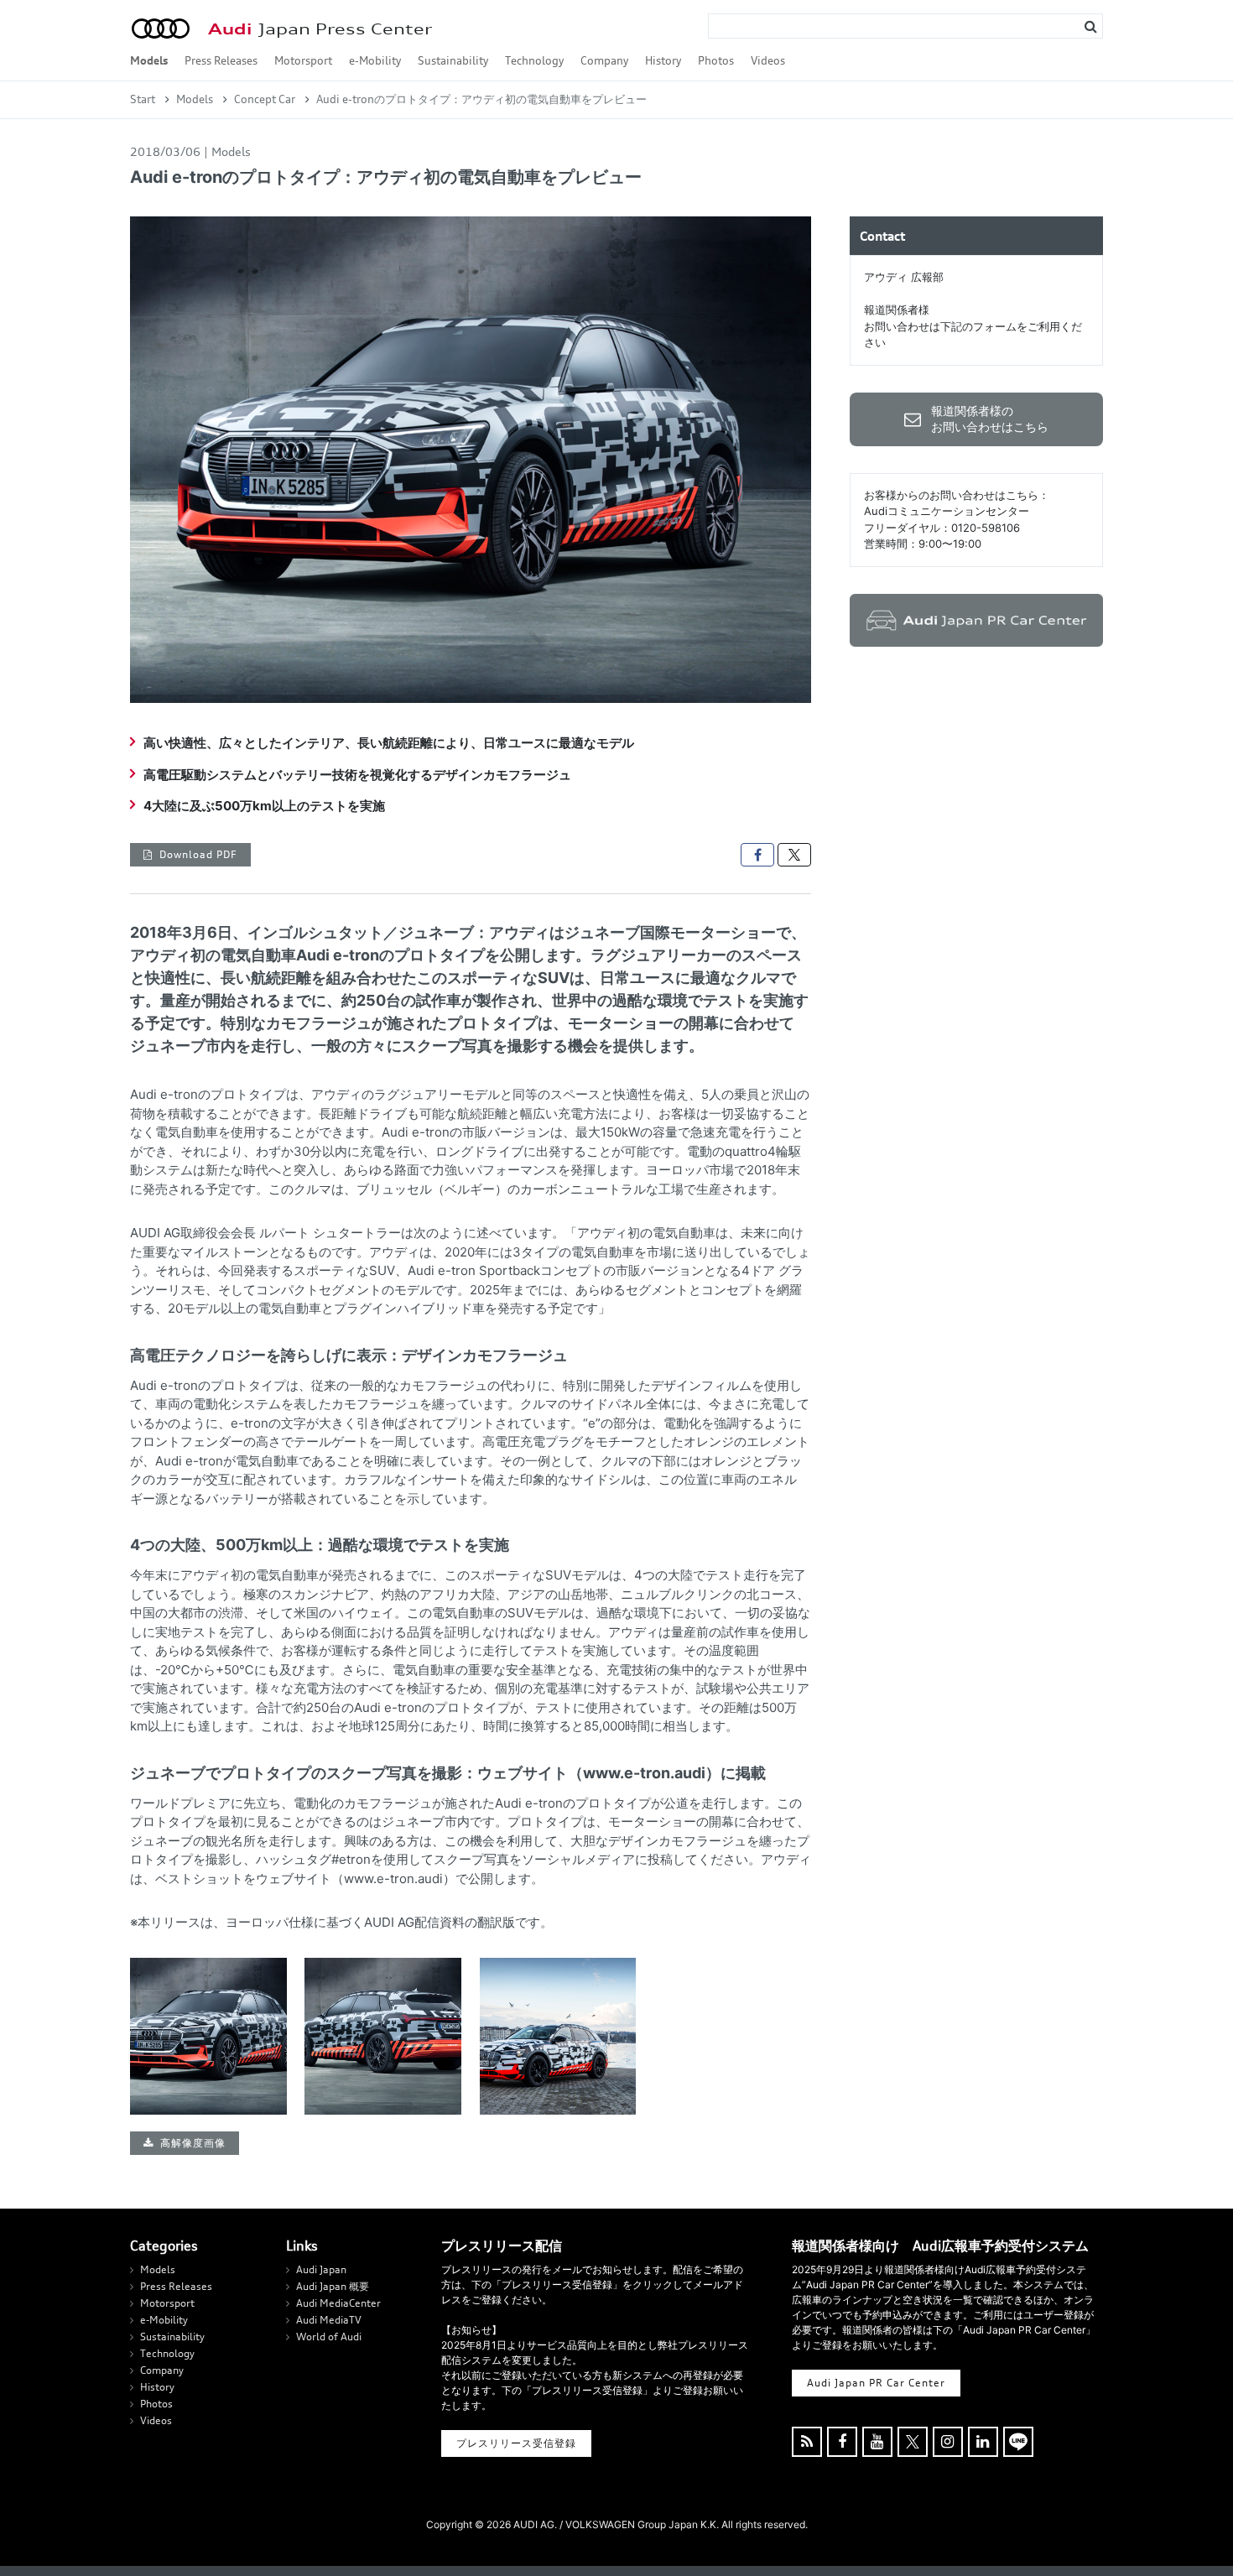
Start (143, 99)
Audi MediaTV (329, 2320)
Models (149, 60)
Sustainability (453, 60)
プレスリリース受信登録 (516, 2443)
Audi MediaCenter (338, 2303)
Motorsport (303, 60)
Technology (534, 60)
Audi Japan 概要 (333, 2286)
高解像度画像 (193, 2143)
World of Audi (329, 2337)
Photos (716, 60)
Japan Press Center (320, 29)
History (663, 60)
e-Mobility (375, 60)
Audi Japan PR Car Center (876, 2383)
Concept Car (265, 99)
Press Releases (221, 60)
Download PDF (198, 854)
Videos (768, 60)
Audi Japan (321, 2269)
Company (604, 60)
